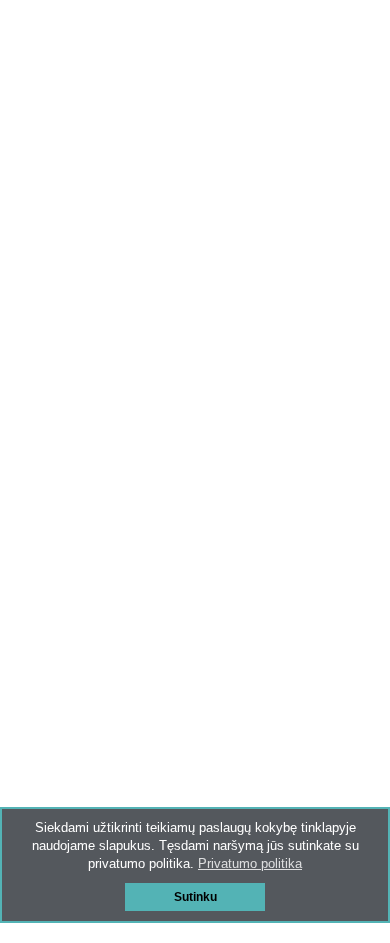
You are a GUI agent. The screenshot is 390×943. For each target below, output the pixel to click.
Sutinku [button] (195, 897)
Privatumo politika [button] (250, 863)
